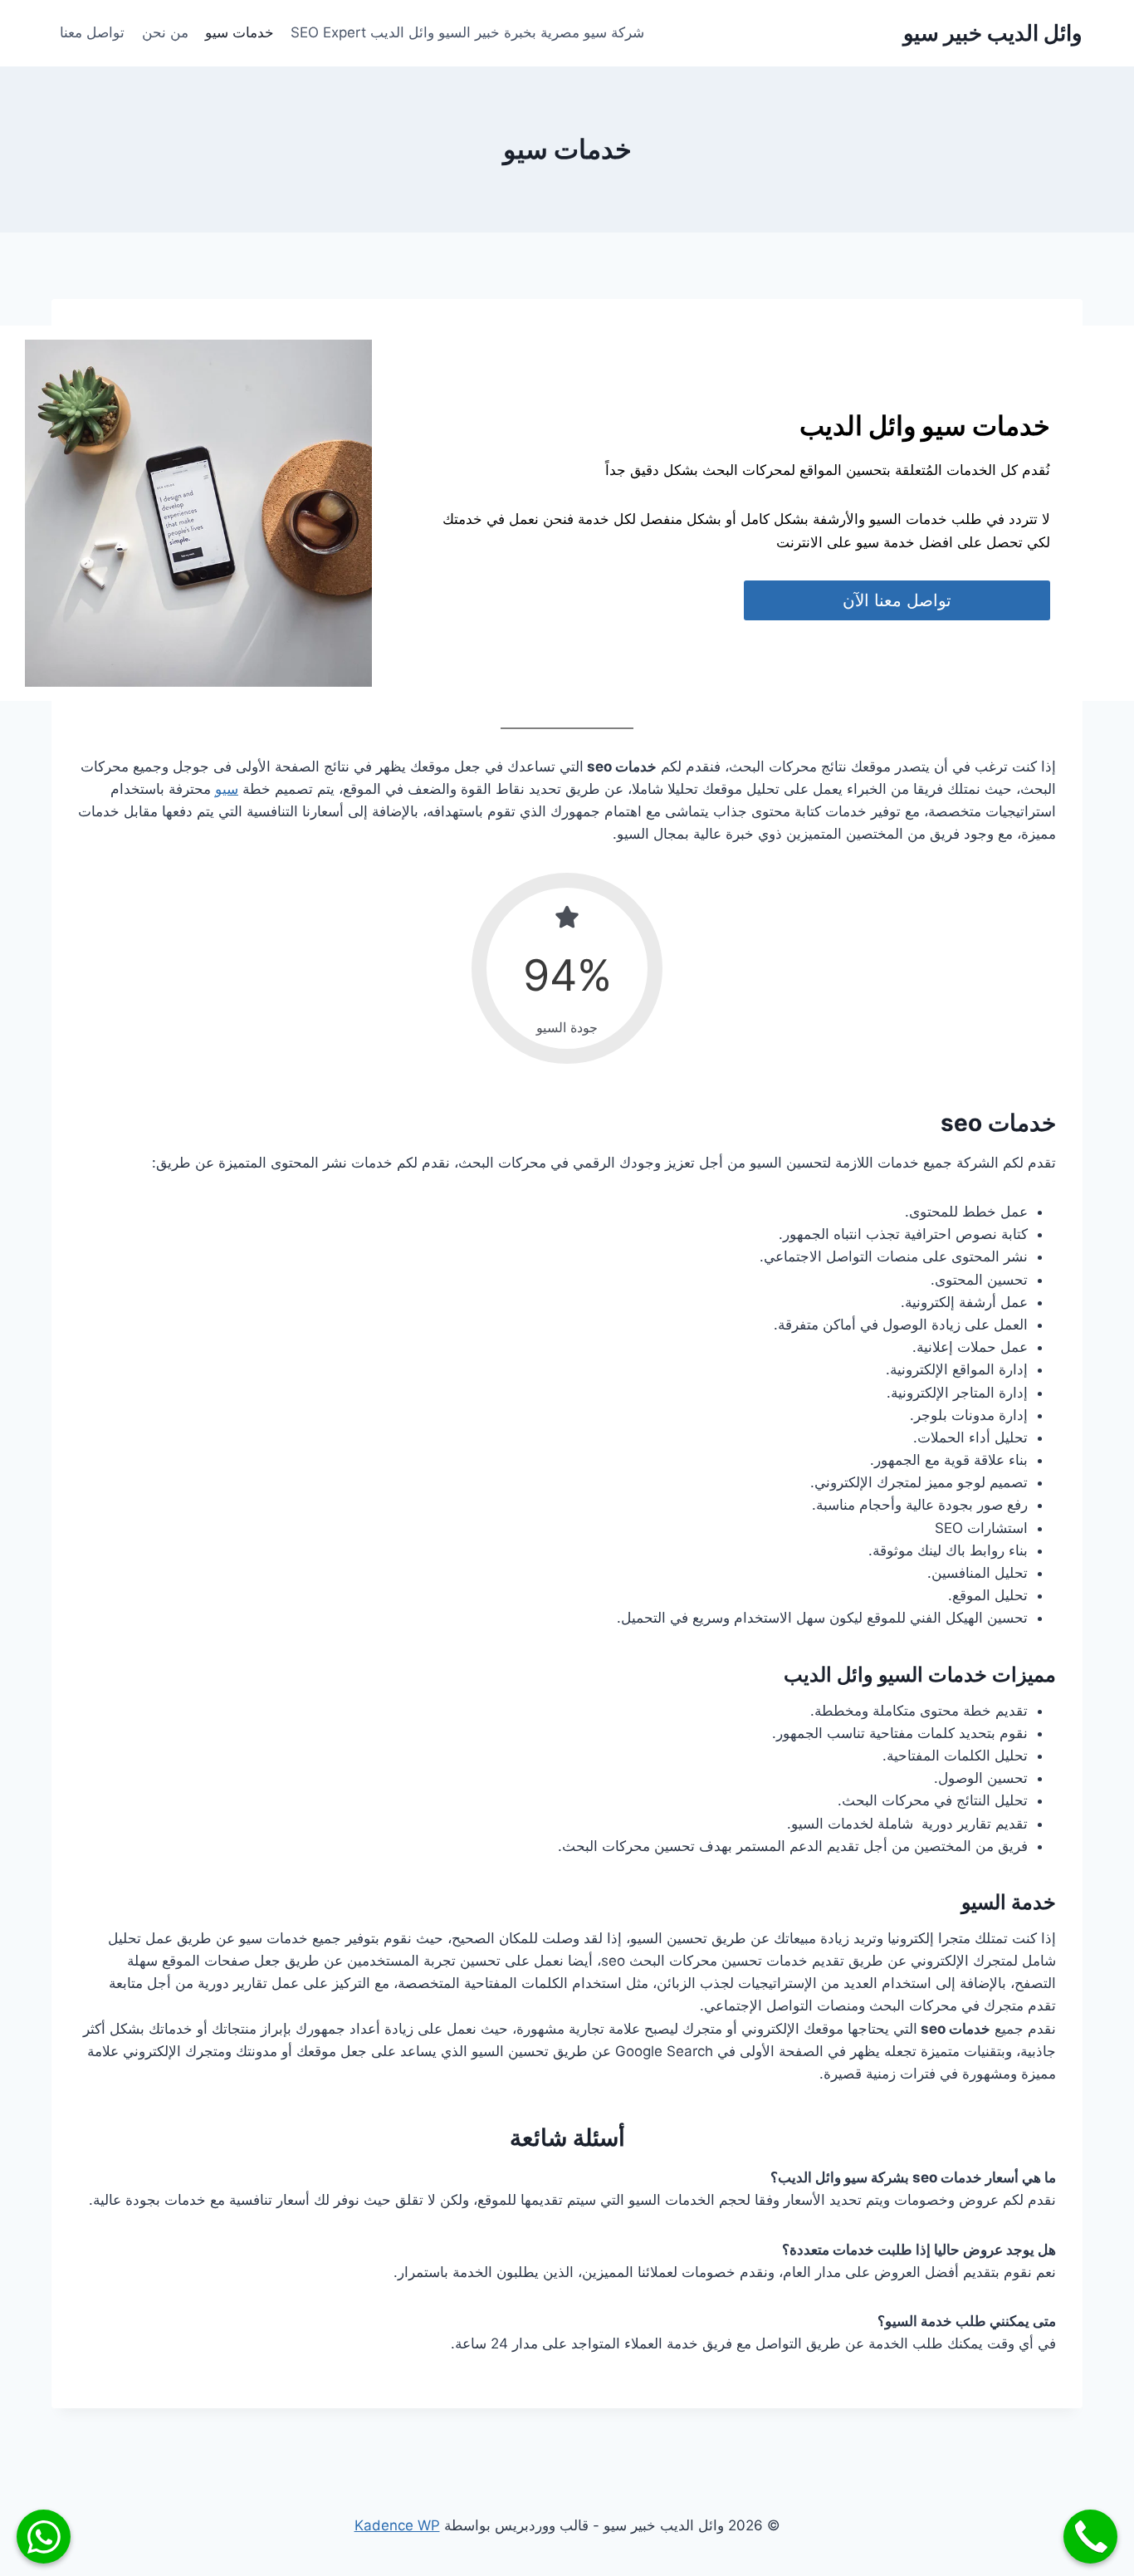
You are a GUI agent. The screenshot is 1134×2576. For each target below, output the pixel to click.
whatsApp (44, 2537)
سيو (227, 789)
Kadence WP (397, 2525)
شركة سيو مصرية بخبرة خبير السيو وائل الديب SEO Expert (467, 32)
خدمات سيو (240, 32)
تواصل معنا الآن (897, 600)
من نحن (165, 32)
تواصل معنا (92, 32)
